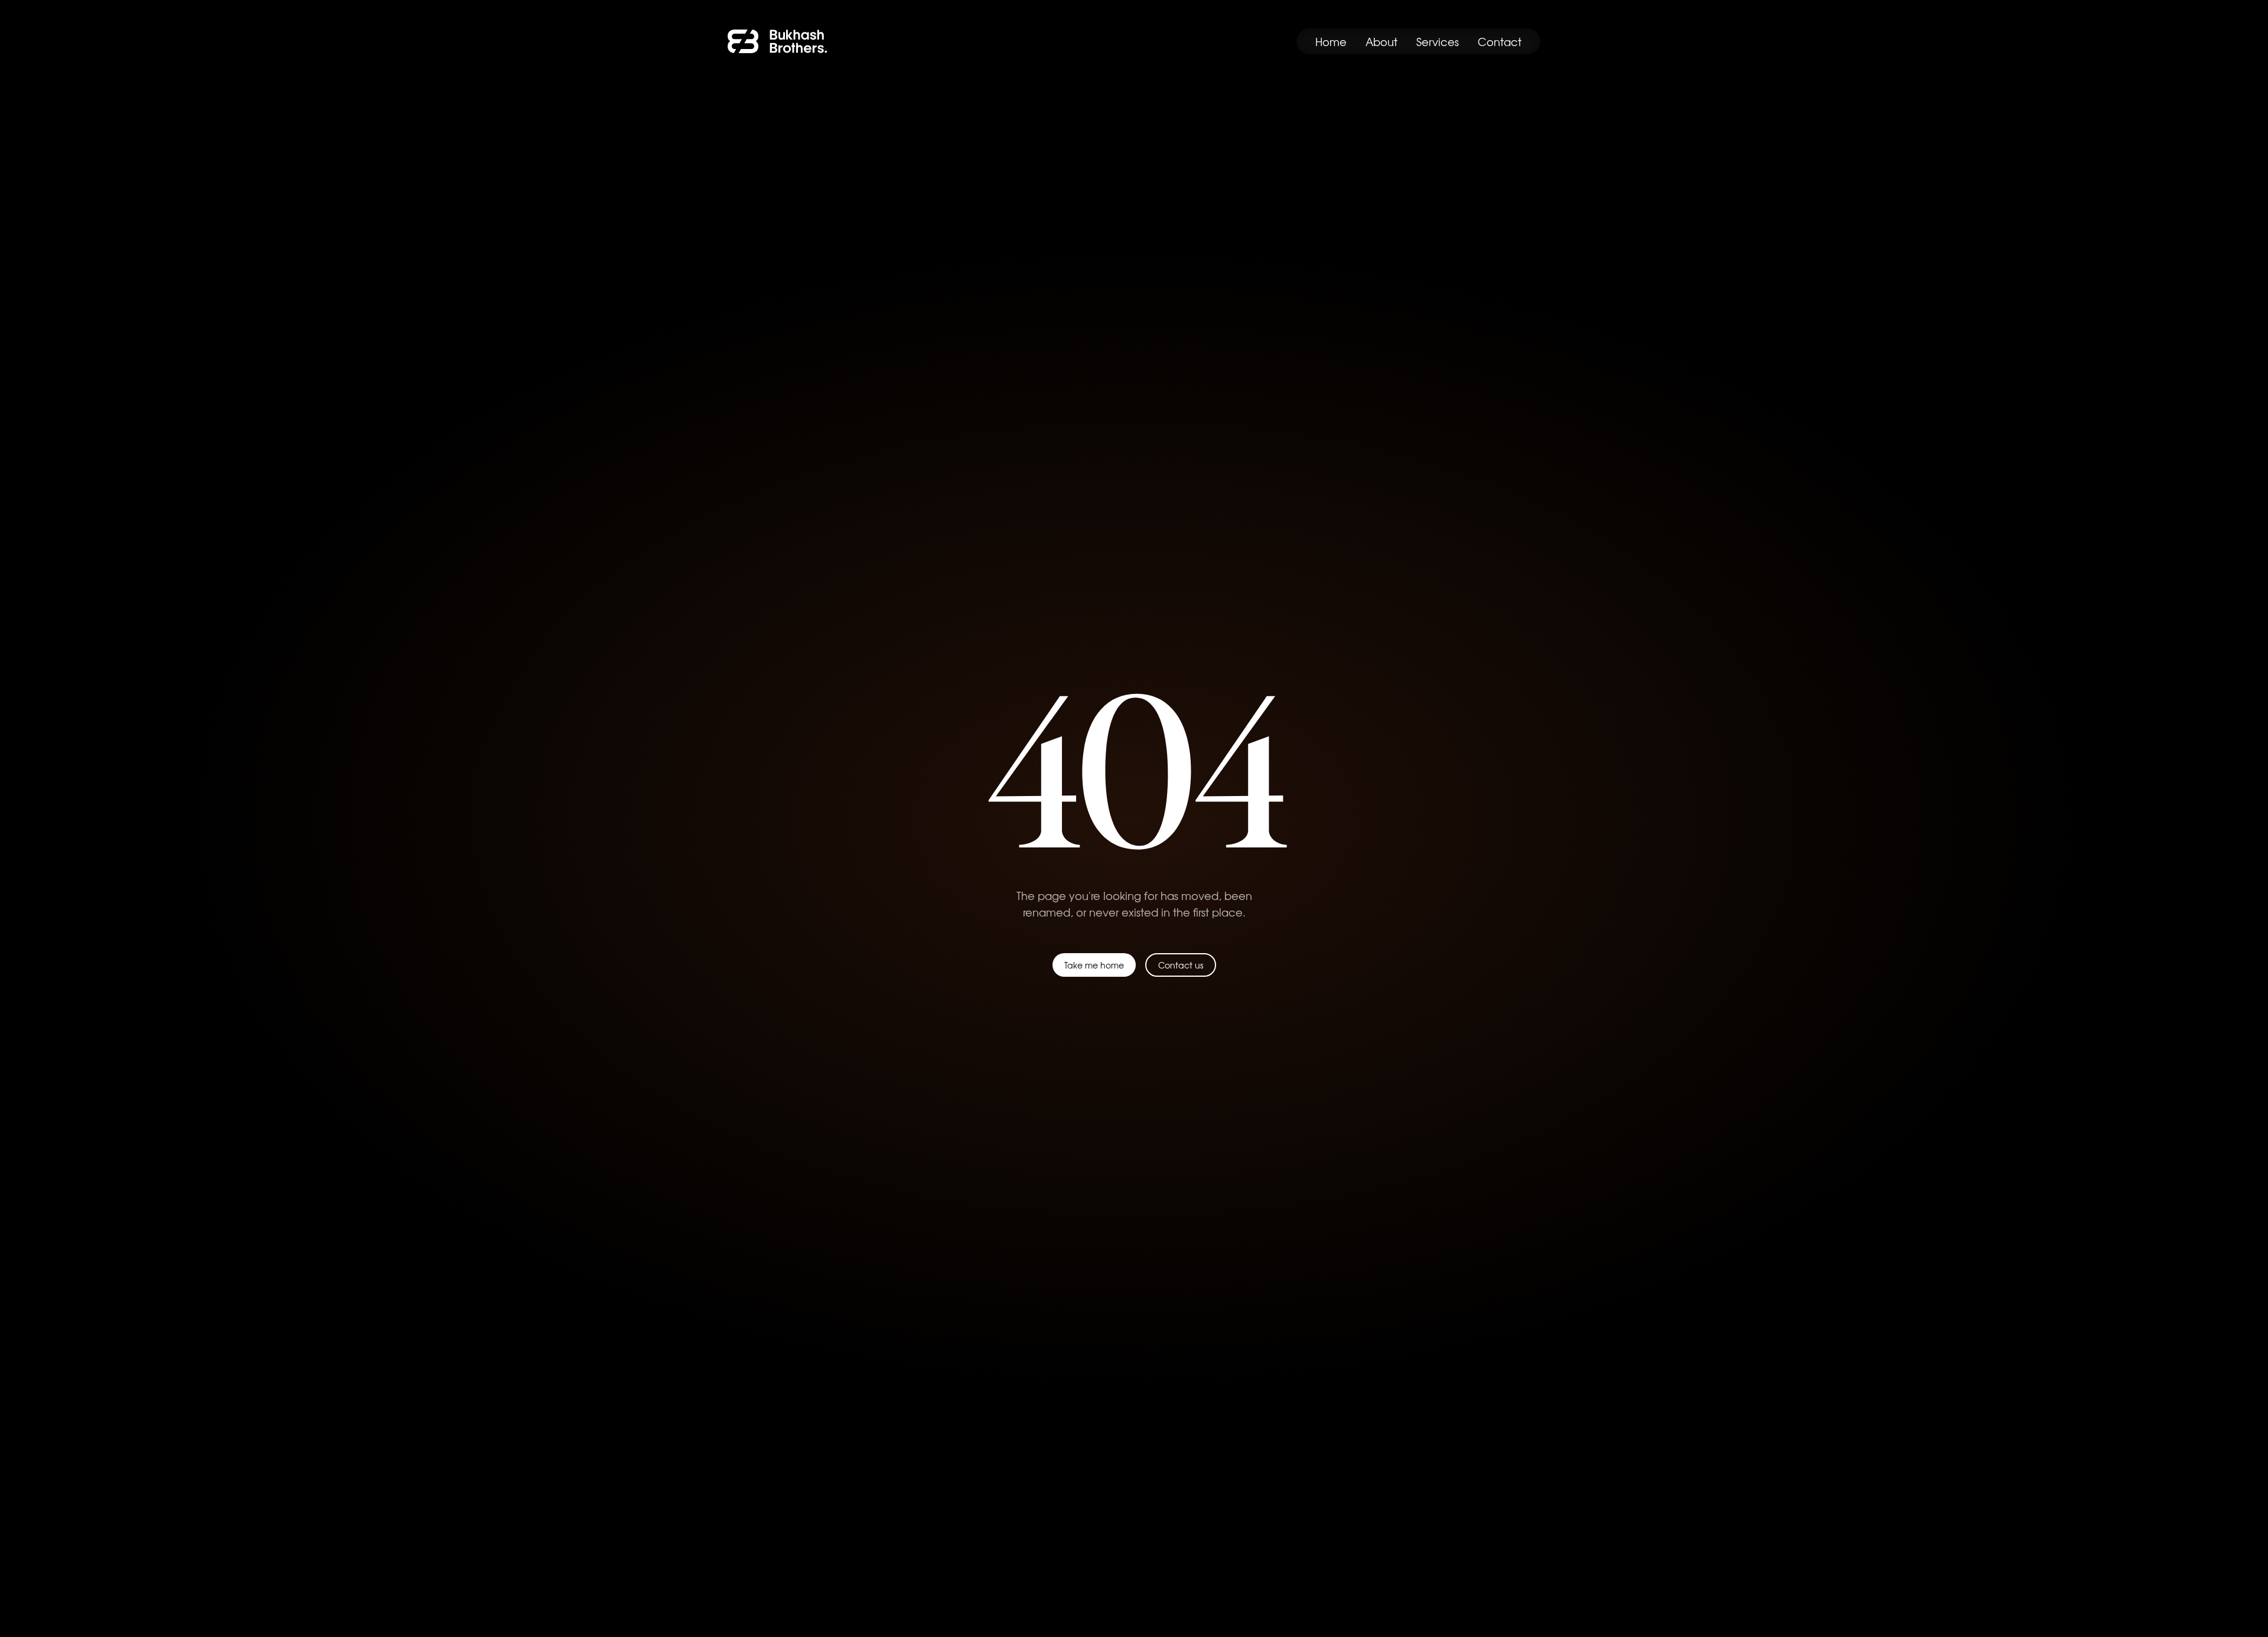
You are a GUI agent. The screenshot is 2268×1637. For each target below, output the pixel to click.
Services (1438, 41)
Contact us (1181, 965)
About (1381, 41)
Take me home (1094, 965)
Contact (1500, 41)
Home (1331, 41)
